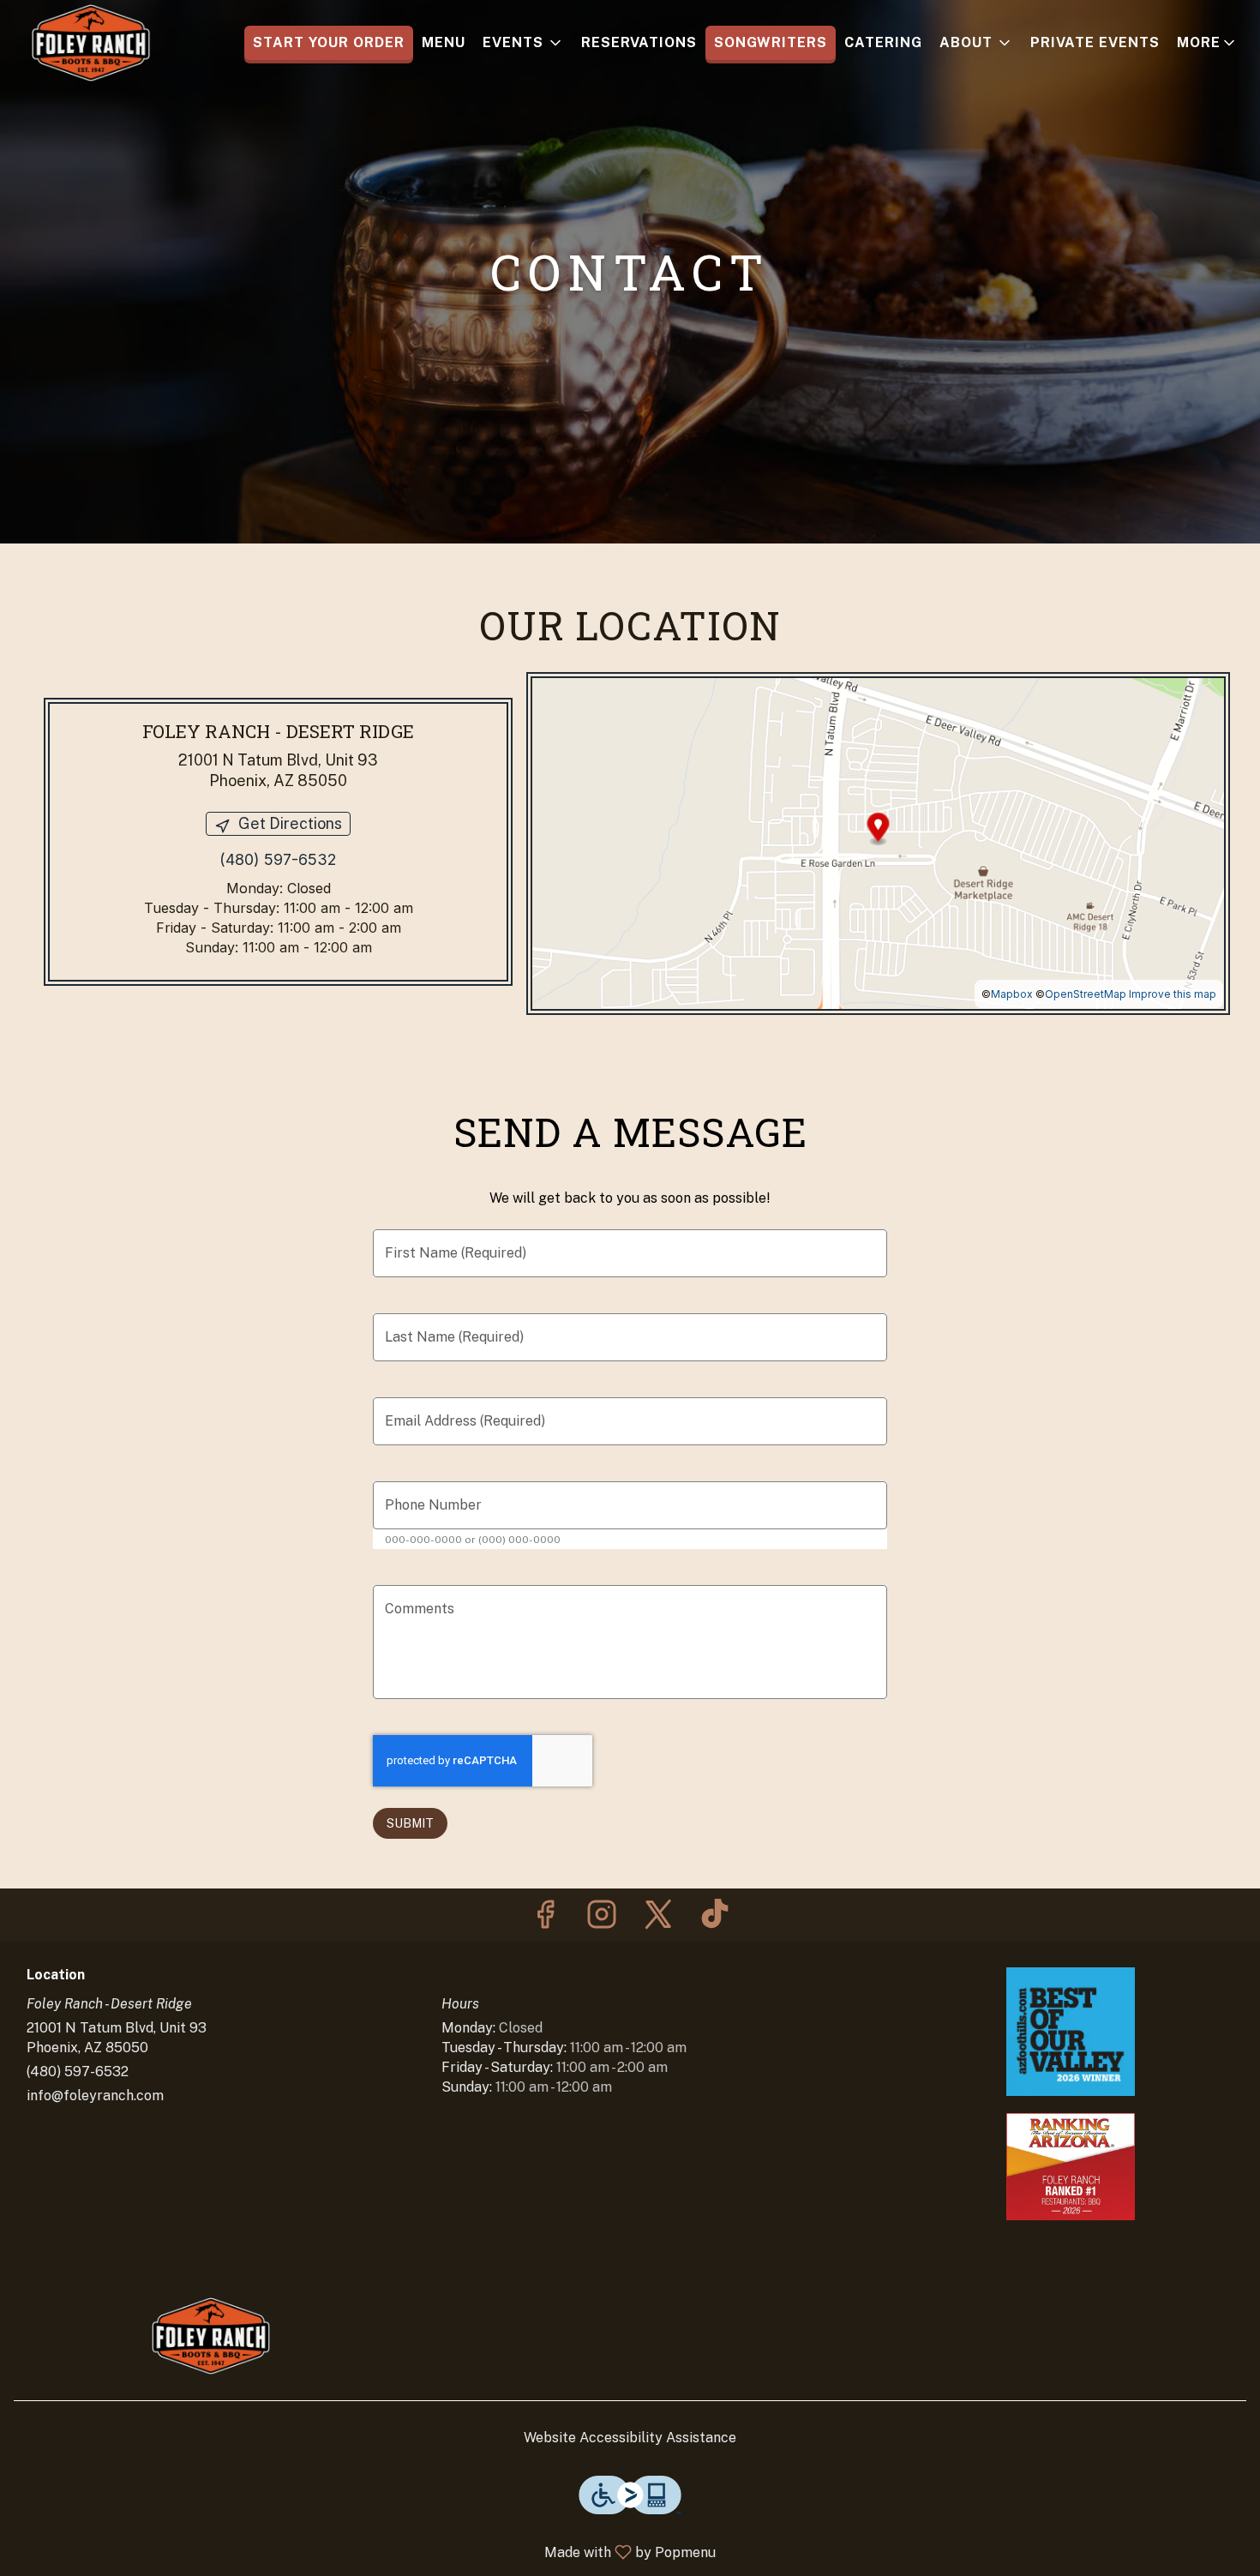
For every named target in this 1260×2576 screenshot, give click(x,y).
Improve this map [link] (1173, 994)
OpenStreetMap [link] (1086, 994)
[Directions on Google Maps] (878, 843)
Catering (883, 42)
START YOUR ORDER (329, 42)
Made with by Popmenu (364, 2552)
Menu (444, 42)
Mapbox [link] (1012, 994)
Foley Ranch (210, 2336)
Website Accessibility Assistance (630, 2438)
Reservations (639, 42)
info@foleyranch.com (95, 2096)
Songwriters (771, 42)
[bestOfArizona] (1071, 2166)
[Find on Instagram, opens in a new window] (602, 1919)
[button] (523, 43)
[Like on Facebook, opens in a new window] (545, 1919)
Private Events (1095, 42)
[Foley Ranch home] (91, 43)
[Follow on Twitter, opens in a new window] (658, 1919)
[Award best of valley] (1071, 2030)
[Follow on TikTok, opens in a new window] (715, 1919)
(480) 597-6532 (78, 2072)
